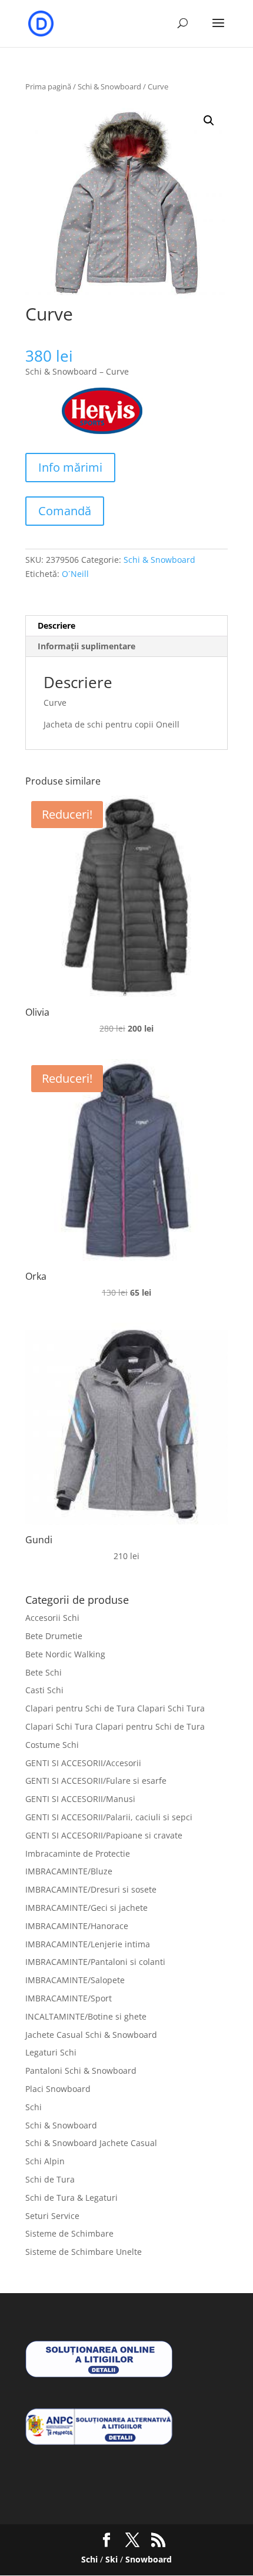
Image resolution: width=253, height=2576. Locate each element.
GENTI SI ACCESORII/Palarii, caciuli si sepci (109, 1817)
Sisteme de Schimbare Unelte (84, 2252)
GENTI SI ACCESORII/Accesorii (83, 1763)
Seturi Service (52, 2216)
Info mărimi (70, 467)
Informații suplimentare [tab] (86, 646)
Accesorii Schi (52, 1618)
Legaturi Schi (51, 2052)
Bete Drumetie (54, 1636)
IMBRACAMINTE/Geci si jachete (86, 1908)
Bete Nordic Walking (65, 1654)
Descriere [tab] (56, 625)
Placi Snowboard (58, 2089)
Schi (34, 2107)
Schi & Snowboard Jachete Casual (91, 2143)
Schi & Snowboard (109, 86)
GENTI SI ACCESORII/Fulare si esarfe (96, 1781)
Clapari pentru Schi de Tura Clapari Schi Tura (115, 1708)
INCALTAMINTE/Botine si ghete (86, 2016)
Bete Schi (44, 1672)
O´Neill (75, 574)
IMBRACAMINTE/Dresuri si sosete (91, 1889)
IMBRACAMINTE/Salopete (75, 1980)
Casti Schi (44, 1690)
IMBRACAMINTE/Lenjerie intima (88, 1944)
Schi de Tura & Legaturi (71, 2198)
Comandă (65, 511)
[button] (209, 121)
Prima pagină (48, 86)
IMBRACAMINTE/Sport (69, 1998)
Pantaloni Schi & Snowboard (81, 2071)
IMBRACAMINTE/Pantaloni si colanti (95, 1962)
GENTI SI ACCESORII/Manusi (80, 1799)
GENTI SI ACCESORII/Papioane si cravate (104, 1835)
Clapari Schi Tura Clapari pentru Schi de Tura (115, 1726)
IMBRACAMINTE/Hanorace (77, 1926)
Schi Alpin (45, 2161)
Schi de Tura (50, 2179)
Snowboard (149, 2559)
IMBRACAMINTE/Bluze (69, 1871)
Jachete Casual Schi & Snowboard (91, 2035)
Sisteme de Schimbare (69, 2233)
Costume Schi (52, 1745)
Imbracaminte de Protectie (78, 1853)
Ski (111, 2559)
